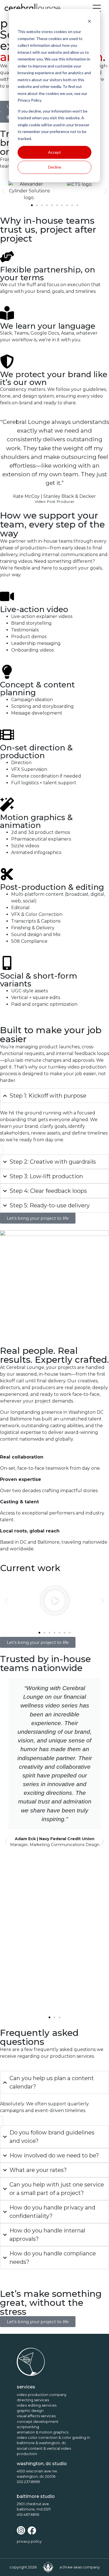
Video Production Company (42, 2395)
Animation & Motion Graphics (43, 2432)
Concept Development (38, 2422)
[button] (3, 191)
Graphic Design (30, 2411)
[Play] (54, 1600)
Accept (54, 152)
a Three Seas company (80, 2567)
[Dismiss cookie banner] (89, 21)
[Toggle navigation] (97, 8)
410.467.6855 (28, 2515)
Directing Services (33, 2400)
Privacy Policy (29, 2541)
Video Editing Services (37, 2405)
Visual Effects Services (36, 2416)
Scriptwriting (28, 2427)
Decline (55, 167)
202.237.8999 (28, 2482)
